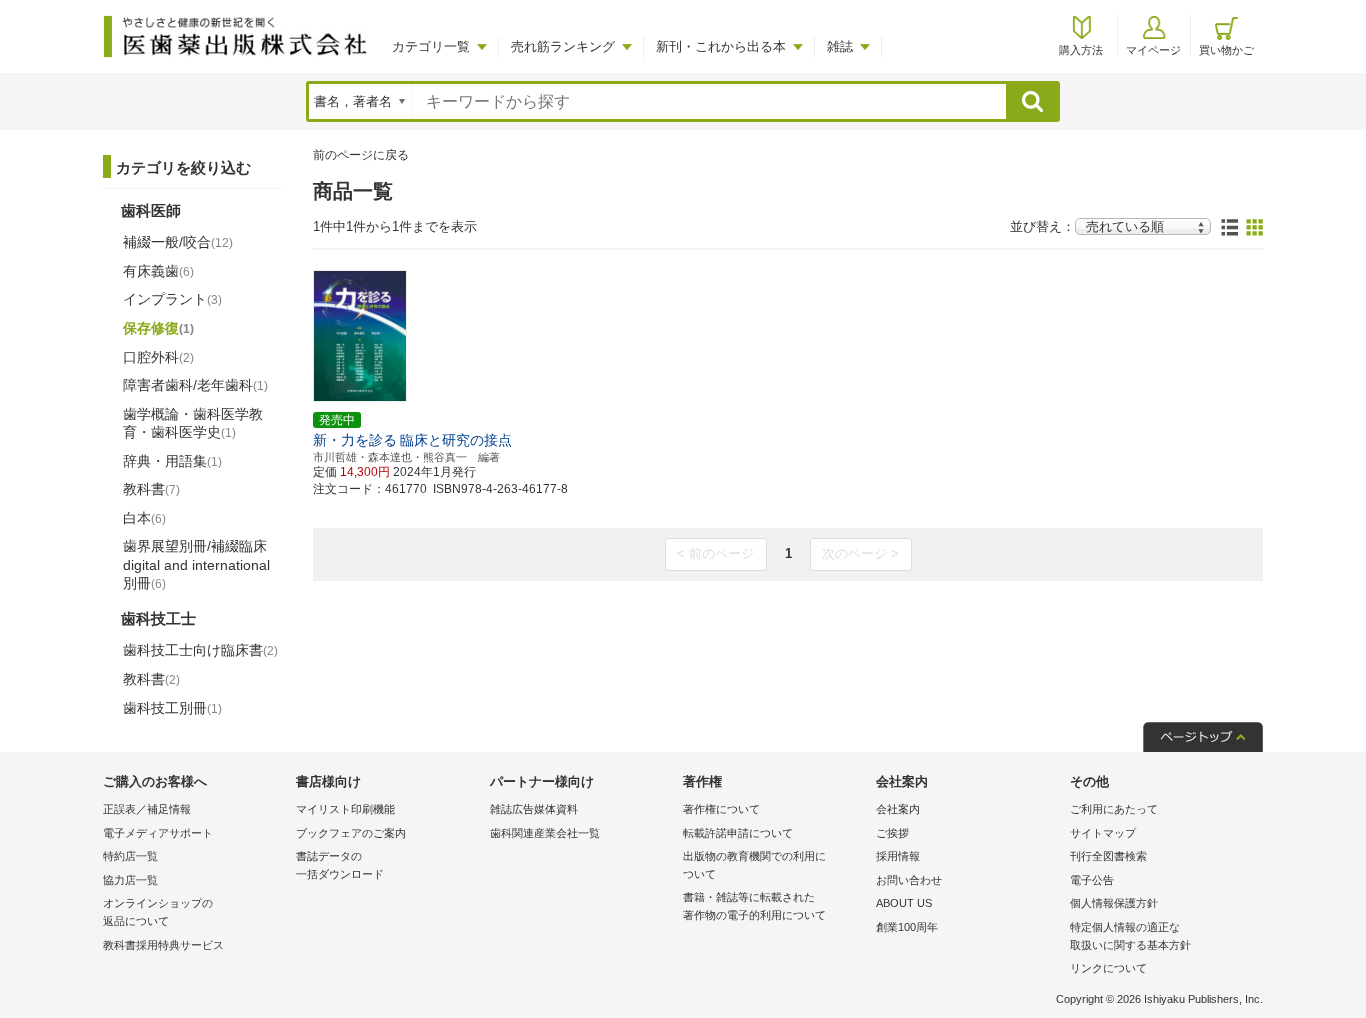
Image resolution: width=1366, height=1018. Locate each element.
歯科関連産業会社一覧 (545, 833)
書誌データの (340, 865)
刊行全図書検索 (1108, 856)
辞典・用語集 (172, 461)
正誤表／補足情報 (147, 809)
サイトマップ (1103, 833)
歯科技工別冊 (172, 708)
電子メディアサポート (158, 833)
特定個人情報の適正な (1130, 936)
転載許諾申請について (738, 833)
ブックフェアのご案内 (351, 833)
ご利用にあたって (1114, 809)
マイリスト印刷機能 (345, 809)
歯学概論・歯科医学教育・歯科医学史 (193, 423)
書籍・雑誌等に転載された (754, 906)
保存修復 (158, 328)
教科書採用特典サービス (163, 945)
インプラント (172, 299)
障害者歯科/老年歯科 (195, 385)
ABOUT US (904, 903)
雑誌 (840, 46)
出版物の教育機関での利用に (754, 865)
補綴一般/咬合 (178, 242)
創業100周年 (907, 927)
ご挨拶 (892, 833)
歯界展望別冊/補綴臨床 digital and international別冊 (196, 564)
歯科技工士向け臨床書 (200, 650)
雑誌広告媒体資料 (534, 809)
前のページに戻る (361, 155)
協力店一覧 (130, 880)
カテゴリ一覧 (431, 46)
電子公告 (1092, 880)
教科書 (151, 489)
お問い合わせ (909, 880)
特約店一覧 (130, 856)
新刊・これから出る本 (721, 46)
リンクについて (1108, 968)
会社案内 (898, 809)
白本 (144, 518)
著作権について (721, 809)
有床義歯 (158, 271)
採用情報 (898, 856)
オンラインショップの (158, 912)
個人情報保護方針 (1114, 903)
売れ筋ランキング (563, 46)
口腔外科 (158, 357)
